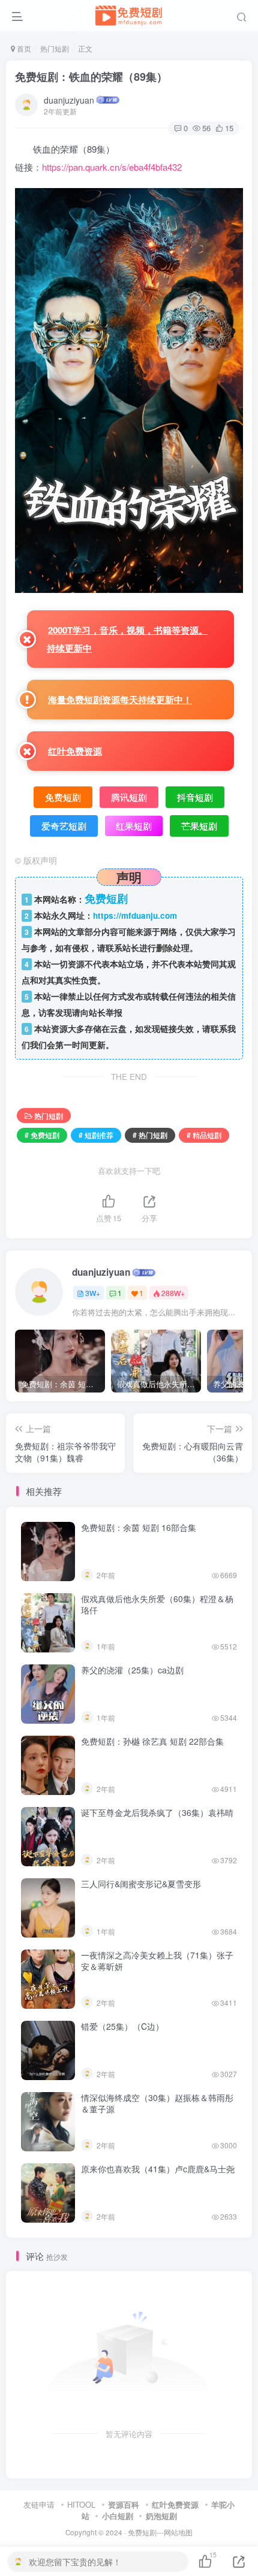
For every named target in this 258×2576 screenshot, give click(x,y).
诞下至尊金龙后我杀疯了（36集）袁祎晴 (157, 1812)
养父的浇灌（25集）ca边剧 (132, 1670)
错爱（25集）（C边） (122, 2026)
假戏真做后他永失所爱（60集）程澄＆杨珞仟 (157, 1605)
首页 (23, 48)
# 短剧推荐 (96, 1135)
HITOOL (81, 2504)
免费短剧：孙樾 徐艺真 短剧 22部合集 (152, 1741)
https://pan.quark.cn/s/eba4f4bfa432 (112, 167)
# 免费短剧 (42, 1135)
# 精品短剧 (204, 1135)
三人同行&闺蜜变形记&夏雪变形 (141, 1884)
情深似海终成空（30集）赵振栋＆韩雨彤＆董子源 (157, 2103)
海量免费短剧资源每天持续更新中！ (120, 700)
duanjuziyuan (69, 100)
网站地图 (178, 2532)
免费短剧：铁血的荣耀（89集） (91, 77)
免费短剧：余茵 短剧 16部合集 (139, 1527)
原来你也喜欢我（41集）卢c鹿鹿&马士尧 (158, 2169)
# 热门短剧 (150, 1135)
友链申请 (39, 2504)
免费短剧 (142, 2532)
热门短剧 (55, 48)
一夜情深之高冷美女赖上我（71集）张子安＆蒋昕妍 (157, 1961)
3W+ (93, 1293)
